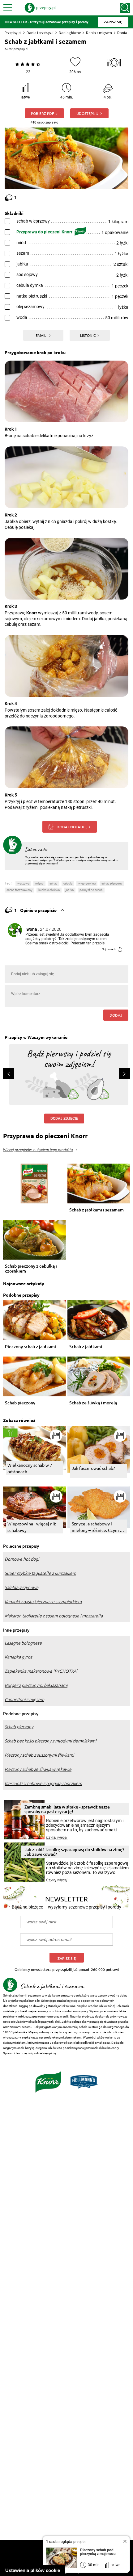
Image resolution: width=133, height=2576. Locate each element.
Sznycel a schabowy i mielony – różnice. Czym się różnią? (99, 1527)
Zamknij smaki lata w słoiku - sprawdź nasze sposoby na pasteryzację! (67, 1809)
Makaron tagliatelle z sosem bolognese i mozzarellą (54, 1616)
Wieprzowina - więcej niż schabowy (32, 1527)
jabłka (70, 890)
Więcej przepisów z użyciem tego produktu (38, 1150)
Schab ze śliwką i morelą (93, 1403)
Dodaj (116, 1015)
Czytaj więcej (57, 1838)
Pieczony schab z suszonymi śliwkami (39, 1755)
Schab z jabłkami (86, 1347)
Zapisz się (67, 1958)
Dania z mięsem (99, 33)
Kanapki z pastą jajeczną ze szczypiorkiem (43, 1602)
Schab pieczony (20, 1403)
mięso (39, 883)
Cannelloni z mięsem (24, 1700)
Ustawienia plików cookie (33, 2570)
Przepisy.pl (13, 33)
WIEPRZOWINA (87, 883)
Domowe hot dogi (22, 1559)
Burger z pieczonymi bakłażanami (36, 1685)
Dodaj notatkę (72, 827)
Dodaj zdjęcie (64, 1119)
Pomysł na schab (91, 890)
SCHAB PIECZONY (112, 883)
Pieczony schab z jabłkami (30, 1347)
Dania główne (70, 33)
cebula (68, 883)
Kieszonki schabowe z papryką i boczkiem (43, 1784)
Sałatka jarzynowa (21, 1587)
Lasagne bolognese (23, 1643)
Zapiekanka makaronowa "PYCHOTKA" (41, 1671)
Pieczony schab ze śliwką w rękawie (38, 1769)
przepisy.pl (21, 49)
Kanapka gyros (18, 1657)
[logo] (40, 8)
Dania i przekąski (40, 33)
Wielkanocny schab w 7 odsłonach (30, 1468)
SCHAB (54, 883)
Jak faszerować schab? (93, 1468)
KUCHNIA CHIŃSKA (49, 890)
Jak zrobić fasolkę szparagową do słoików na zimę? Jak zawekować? (74, 1852)
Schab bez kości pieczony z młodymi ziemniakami (50, 1741)
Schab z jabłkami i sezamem (97, 1210)
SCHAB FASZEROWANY (19, 890)
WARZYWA (23, 883)
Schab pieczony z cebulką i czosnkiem (31, 1269)
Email (41, 335)
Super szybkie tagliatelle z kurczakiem (40, 1573)
